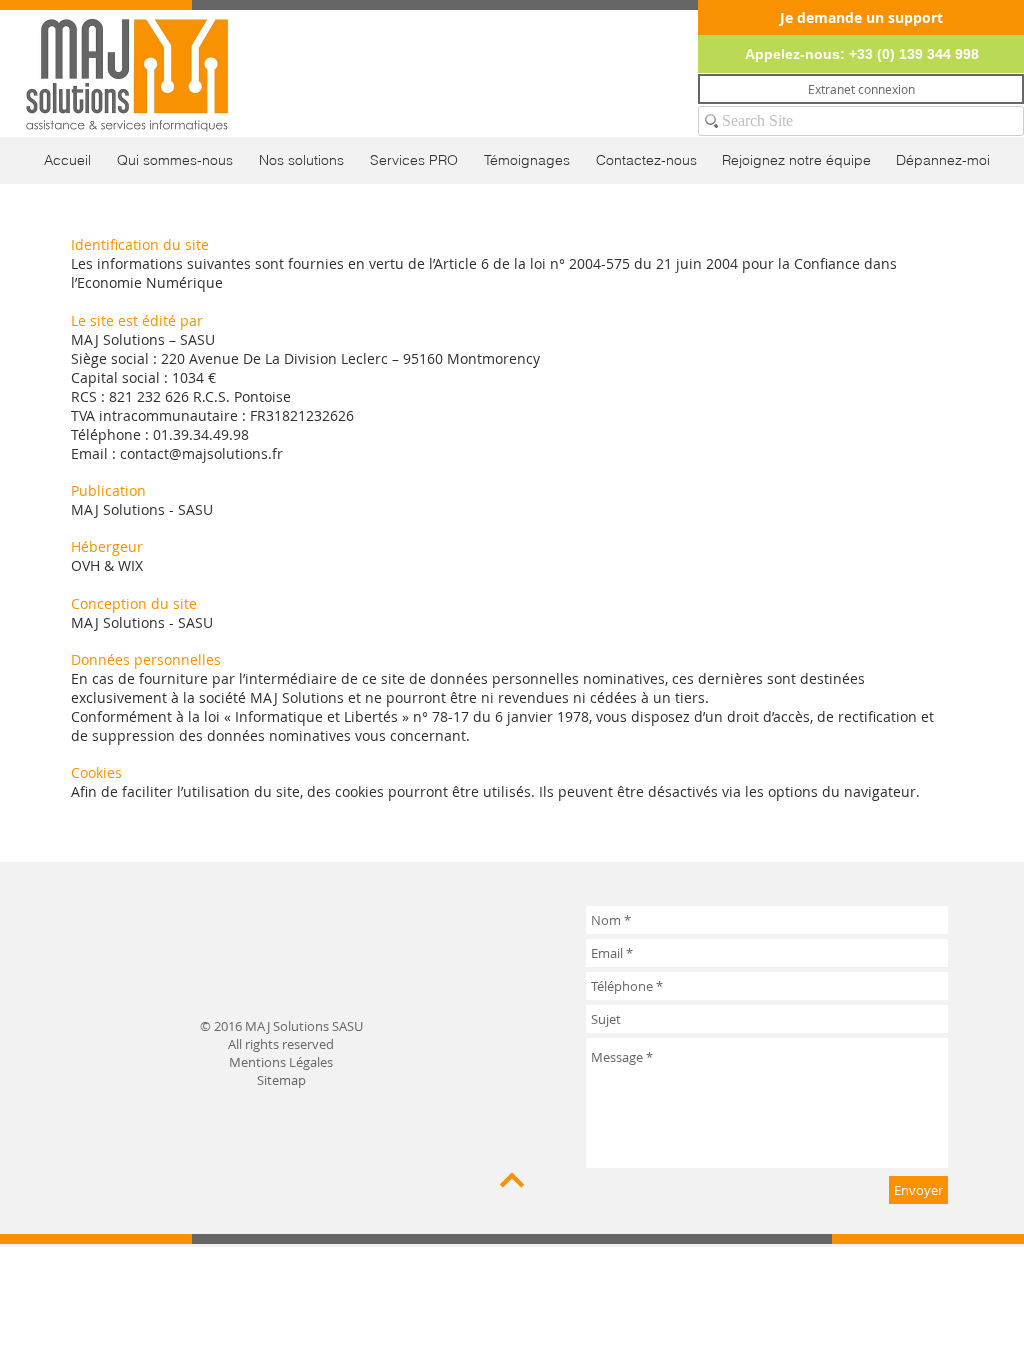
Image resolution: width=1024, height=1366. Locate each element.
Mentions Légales (281, 1062)
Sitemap (281, 1080)
